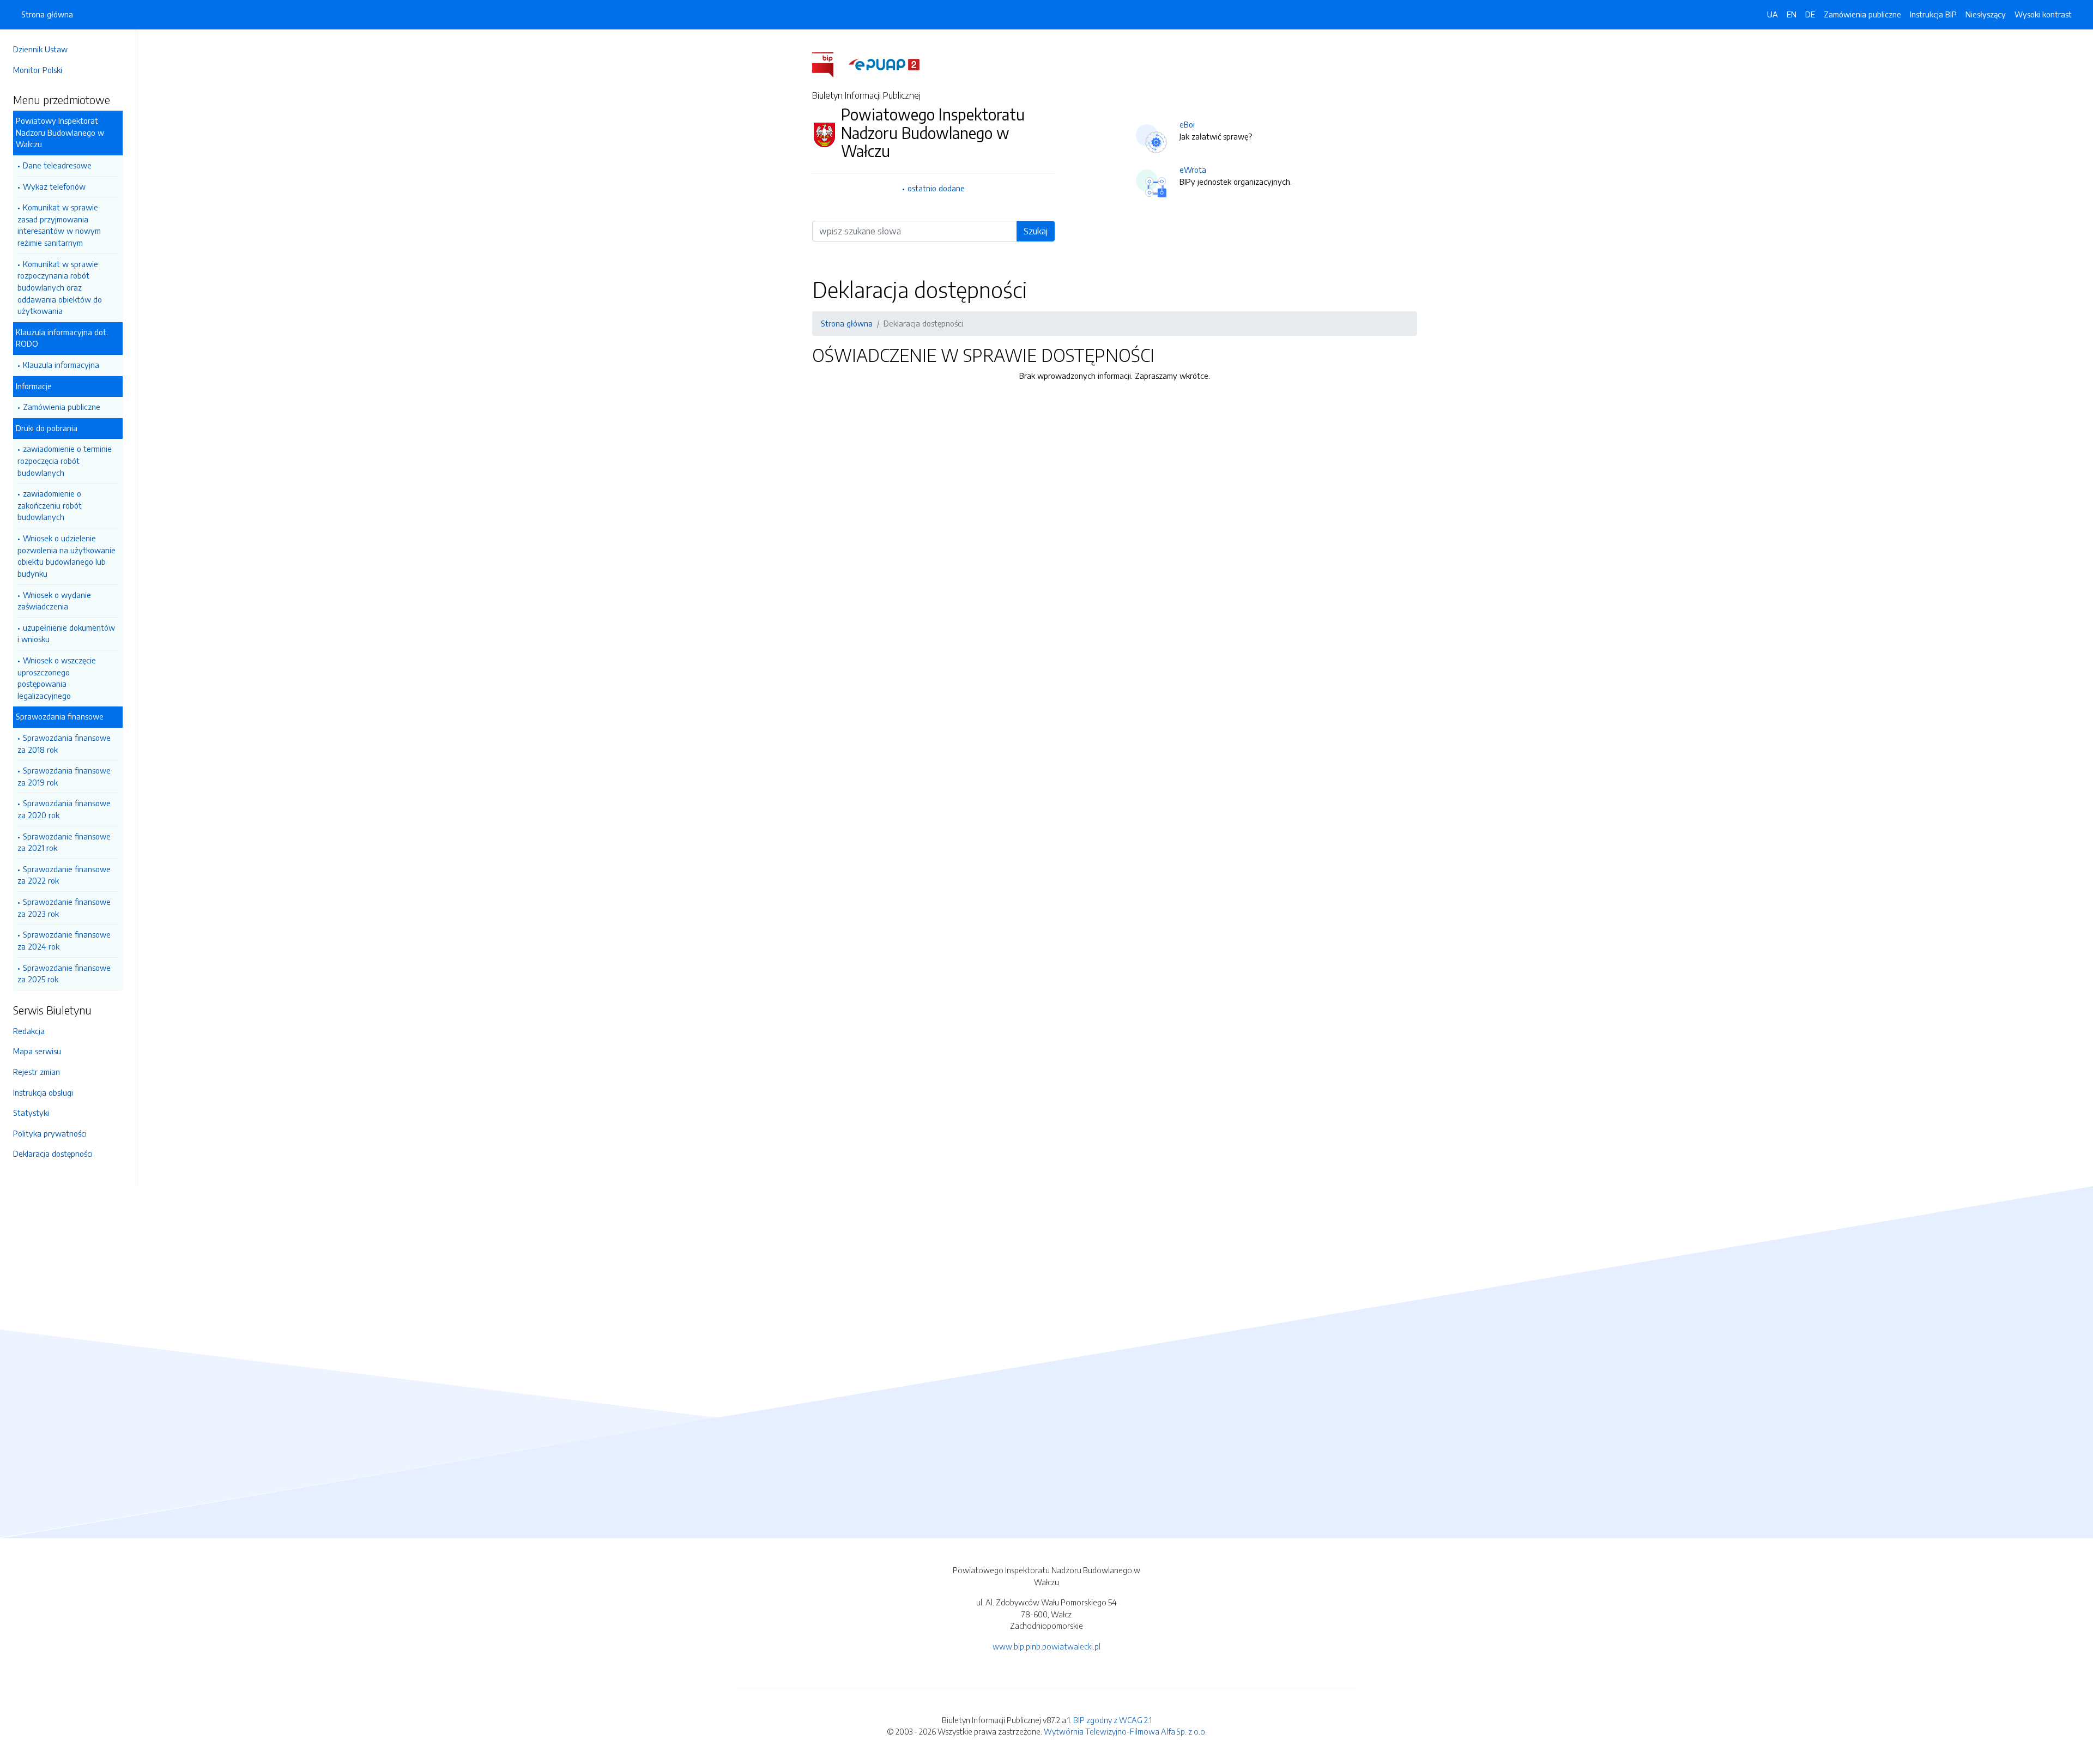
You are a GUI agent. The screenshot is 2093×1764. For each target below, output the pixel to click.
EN (1792, 14)
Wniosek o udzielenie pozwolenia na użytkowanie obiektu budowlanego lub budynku (66, 556)
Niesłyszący (1986, 14)
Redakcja (29, 1031)
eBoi (1187, 124)
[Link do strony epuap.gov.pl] (884, 64)
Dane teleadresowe (57, 165)
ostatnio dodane (936, 188)
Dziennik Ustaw (40, 49)
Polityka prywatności (50, 1133)
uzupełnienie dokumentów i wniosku (66, 633)
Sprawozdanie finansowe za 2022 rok (64, 875)
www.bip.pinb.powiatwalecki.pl (1046, 1646)
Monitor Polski (38, 70)
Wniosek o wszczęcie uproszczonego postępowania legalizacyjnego (57, 678)
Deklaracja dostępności (53, 1153)
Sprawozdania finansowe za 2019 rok (64, 776)
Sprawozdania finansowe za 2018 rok (64, 744)
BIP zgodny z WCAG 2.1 (1112, 1720)
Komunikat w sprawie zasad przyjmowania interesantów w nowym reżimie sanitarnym (59, 225)
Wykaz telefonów (54, 186)
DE (1810, 14)
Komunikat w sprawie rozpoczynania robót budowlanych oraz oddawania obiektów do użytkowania (60, 287)
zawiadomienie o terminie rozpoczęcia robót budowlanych (65, 460)
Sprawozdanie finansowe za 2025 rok (64, 974)
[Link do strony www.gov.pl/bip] (829, 64)
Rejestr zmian (37, 1072)
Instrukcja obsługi (43, 1092)
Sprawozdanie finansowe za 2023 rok (64, 908)
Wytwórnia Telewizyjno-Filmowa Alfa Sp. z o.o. (1125, 1731)
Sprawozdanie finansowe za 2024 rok (64, 940)
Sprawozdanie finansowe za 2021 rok (64, 842)
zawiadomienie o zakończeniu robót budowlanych (50, 505)
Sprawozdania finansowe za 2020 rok (64, 809)
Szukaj (1036, 231)
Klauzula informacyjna (61, 365)
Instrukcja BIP (1933, 14)
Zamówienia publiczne (62, 407)
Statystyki (31, 1113)
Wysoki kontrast (2043, 14)
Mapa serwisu (37, 1051)
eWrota (1193, 170)
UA (1773, 14)
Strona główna (47, 14)
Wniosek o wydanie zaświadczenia (54, 601)
